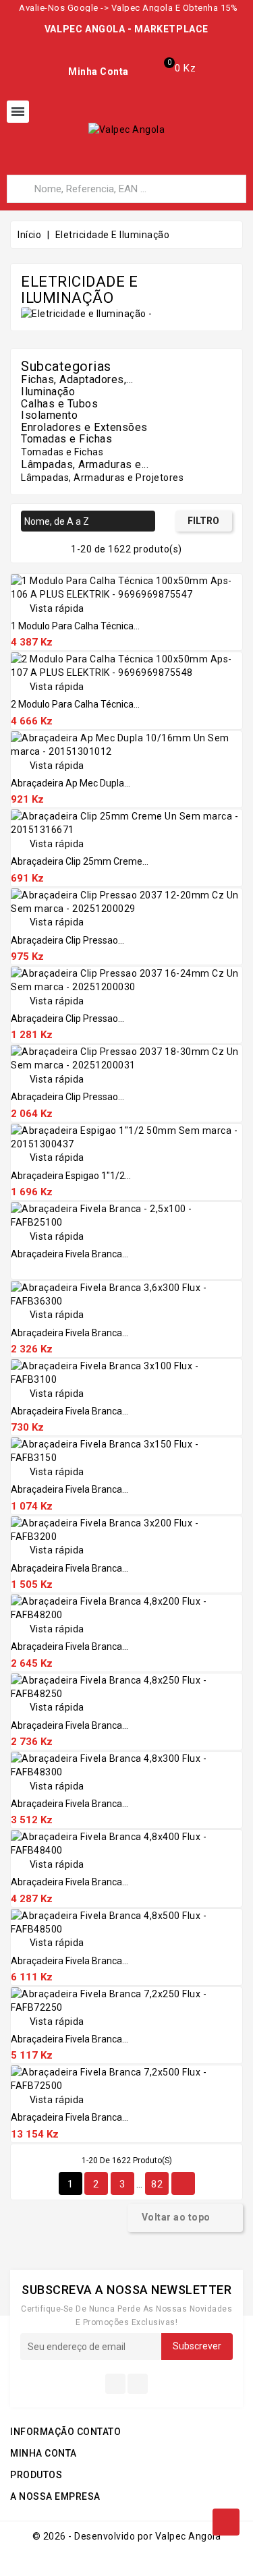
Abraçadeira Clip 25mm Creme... (80, 861)
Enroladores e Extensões (84, 427)
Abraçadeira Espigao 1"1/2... (71, 1176)
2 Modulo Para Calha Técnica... (75, 704)
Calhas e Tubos (59, 404)
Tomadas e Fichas (66, 439)
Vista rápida (48, 608)
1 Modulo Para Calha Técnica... (75, 626)
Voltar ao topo (185, 2218)
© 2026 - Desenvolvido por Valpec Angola (127, 2536)
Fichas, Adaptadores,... (77, 379)
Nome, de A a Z (86, 522)
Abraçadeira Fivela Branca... (69, 1254)
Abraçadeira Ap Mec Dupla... (71, 783)
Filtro (203, 521)
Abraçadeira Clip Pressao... (67, 940)
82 (157, 2184)
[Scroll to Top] (226, 2522)
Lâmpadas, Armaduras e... (85, 464)
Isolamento (49, 415)
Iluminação (48, 392)
